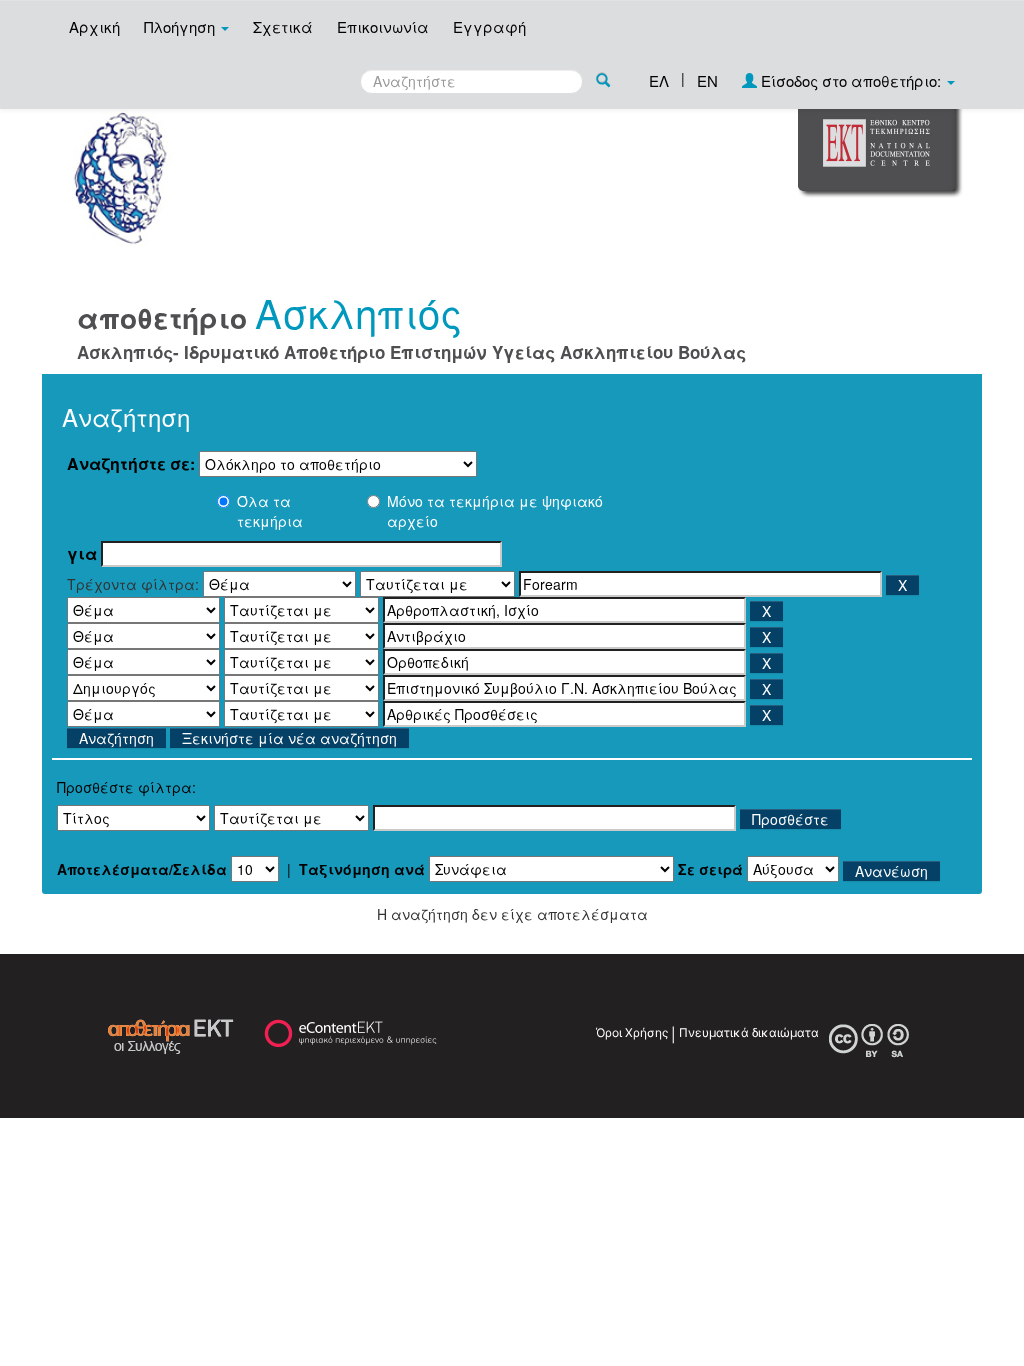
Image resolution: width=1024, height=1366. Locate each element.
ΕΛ (659, 80)
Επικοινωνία (383, 26)
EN (707, 80)
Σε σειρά (710, 869)
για (82, 554)
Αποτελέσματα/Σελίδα (142, 869)
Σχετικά (283, 26)
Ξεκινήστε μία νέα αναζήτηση (289, 738)
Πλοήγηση (181, 26)
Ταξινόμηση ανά (362, 869)
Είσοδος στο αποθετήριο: (851, 80)
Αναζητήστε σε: (131, 464)
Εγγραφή (489, 26)
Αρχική (94, 26)
